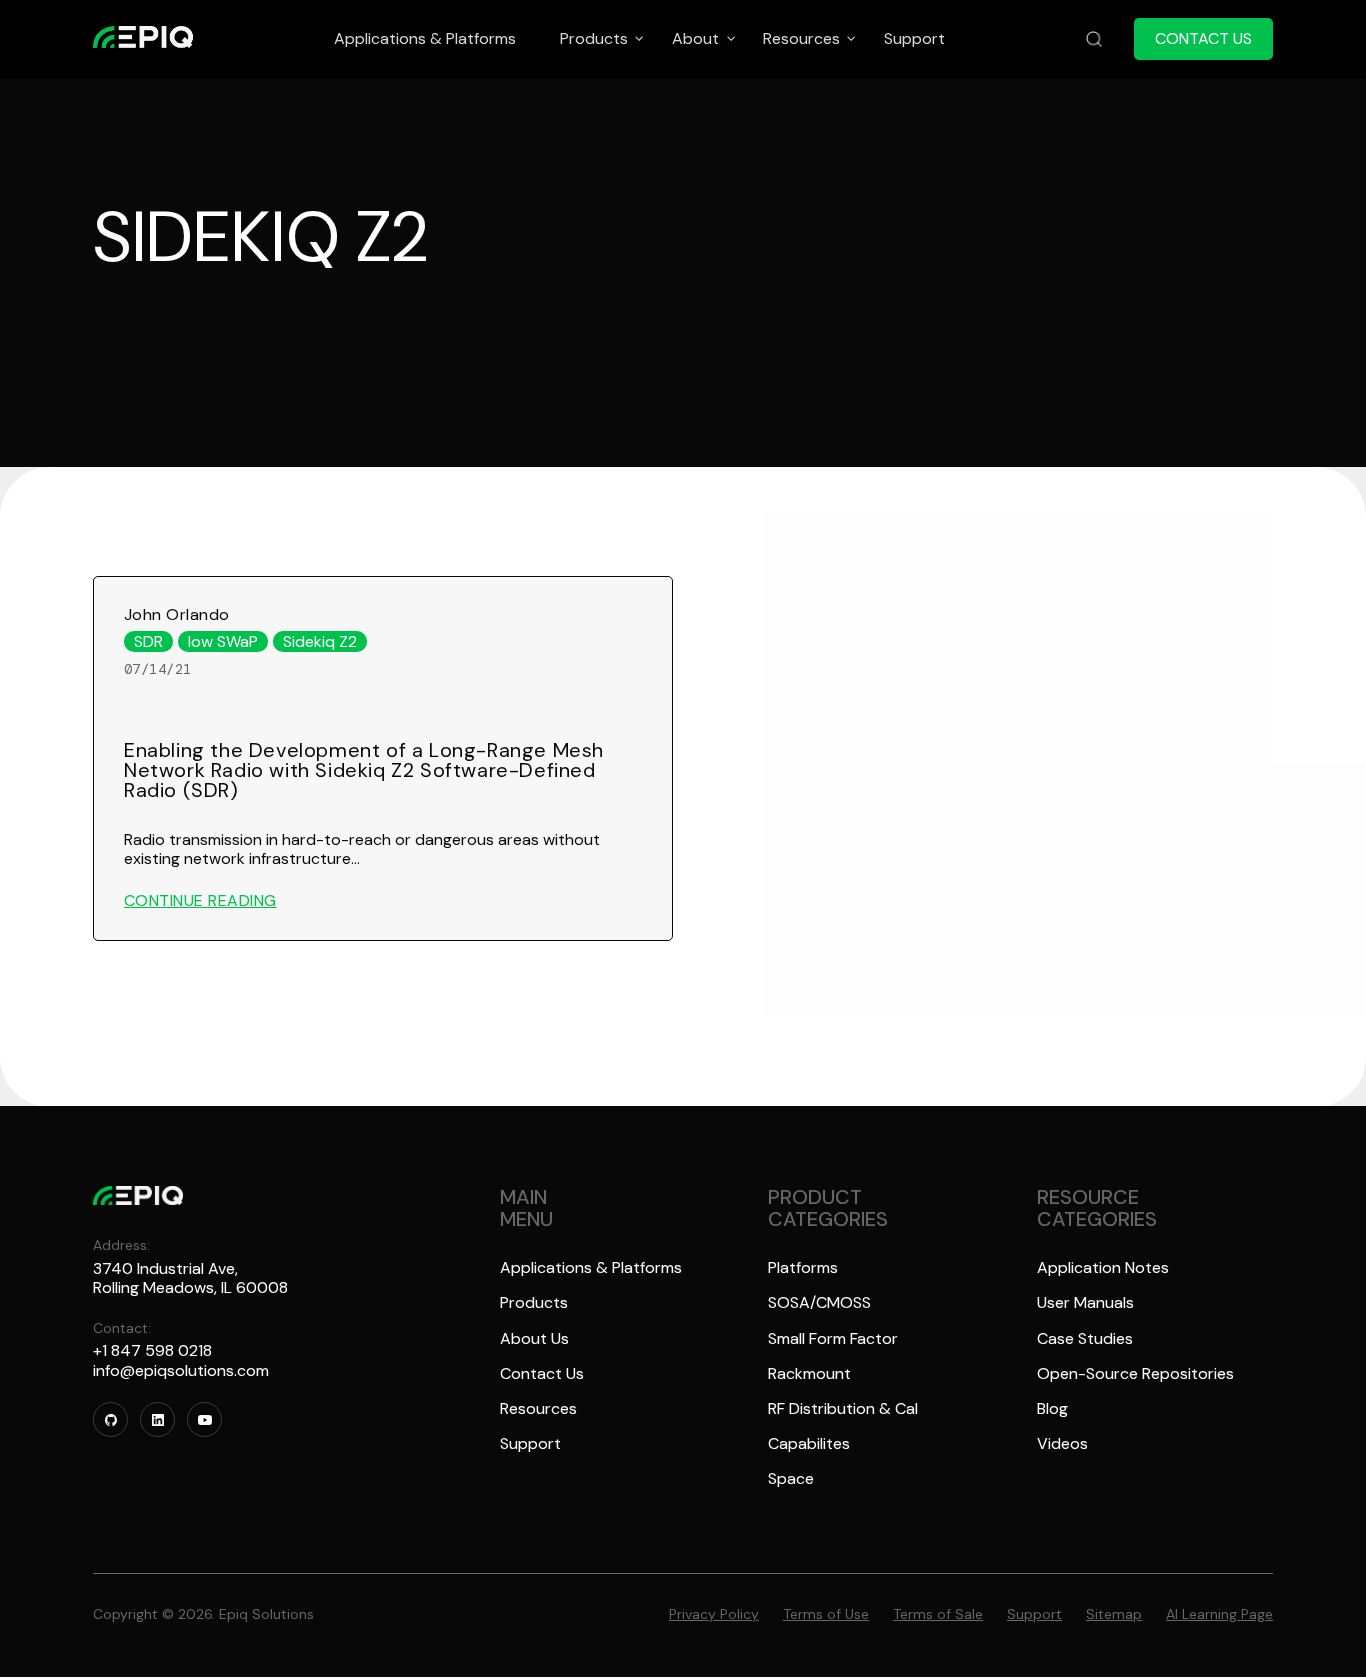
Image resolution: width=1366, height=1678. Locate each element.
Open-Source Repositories (1135, 1373)
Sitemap (1114, 1614)
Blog (1052, 1408)
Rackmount (809, 1373)
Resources (538, 1408)
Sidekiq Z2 (320, 641)
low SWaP (223, 641)
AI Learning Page (1219, 1614)
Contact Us (542, 1373)
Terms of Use (826, 1614)
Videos (1062, 1443)
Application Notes (1103, 1267)
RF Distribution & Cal (843, 1408)
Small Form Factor (833, 1338)
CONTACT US (1203, 38)
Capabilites (809, 1443)
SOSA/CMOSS (819, 1302)
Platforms (803, 1267)
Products (534, 1302)
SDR (148, 641)
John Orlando (177, 615)
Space (791, 1478)
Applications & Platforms (591, 1267)
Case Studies (1085, 1338)
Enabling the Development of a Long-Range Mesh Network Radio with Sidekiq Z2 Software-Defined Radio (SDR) (364, 770)
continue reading (200, 901)
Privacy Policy (714, 1614)
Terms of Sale (938, 1614)
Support (530, 1443)
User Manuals (1085, 1302)
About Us (534, 1338)
